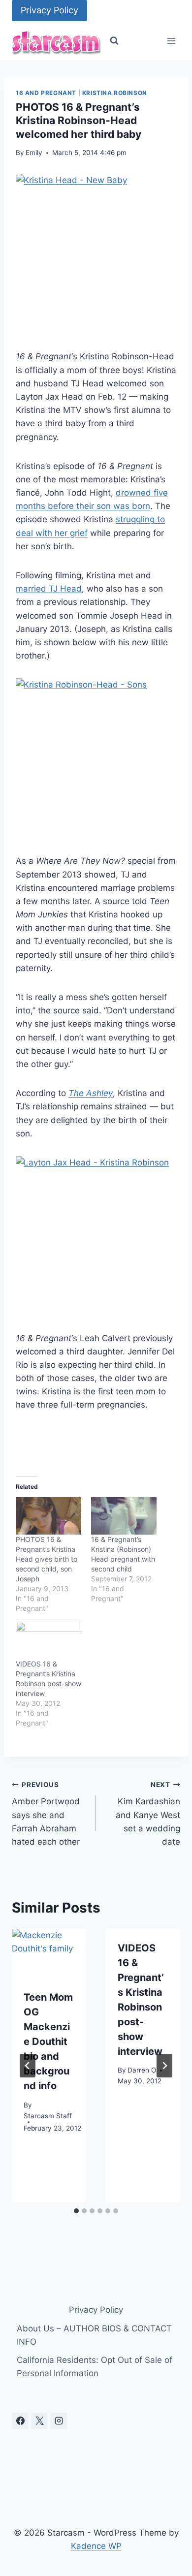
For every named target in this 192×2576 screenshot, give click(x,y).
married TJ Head (49, 589)
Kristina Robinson (115, 93)
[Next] (164, 2066)
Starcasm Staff (48, 2116)
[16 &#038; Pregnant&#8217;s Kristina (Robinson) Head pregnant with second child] (124, 1516)
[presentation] (49, 1954)
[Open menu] (171, 41)
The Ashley (91, 1093)
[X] (39, 2421)
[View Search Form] (114, 41)
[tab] (76, 2211)
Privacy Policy (49, 10)
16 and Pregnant (46, 93)
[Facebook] (20, 2421)
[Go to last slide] (28, 2066)
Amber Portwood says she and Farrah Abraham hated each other (46, 1814)
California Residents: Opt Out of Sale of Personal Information (95, 2367)
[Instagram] (59, 2421)
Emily (34, 153)
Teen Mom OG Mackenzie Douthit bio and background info (48, 2042)
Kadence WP (96, 2546)
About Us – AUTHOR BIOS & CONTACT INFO (94, 2335)
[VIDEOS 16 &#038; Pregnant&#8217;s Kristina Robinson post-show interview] (48, 1640)
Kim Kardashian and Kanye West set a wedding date (148, 1814)
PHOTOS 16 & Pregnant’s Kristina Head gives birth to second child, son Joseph (47, 1559)
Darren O (142, 2070)
